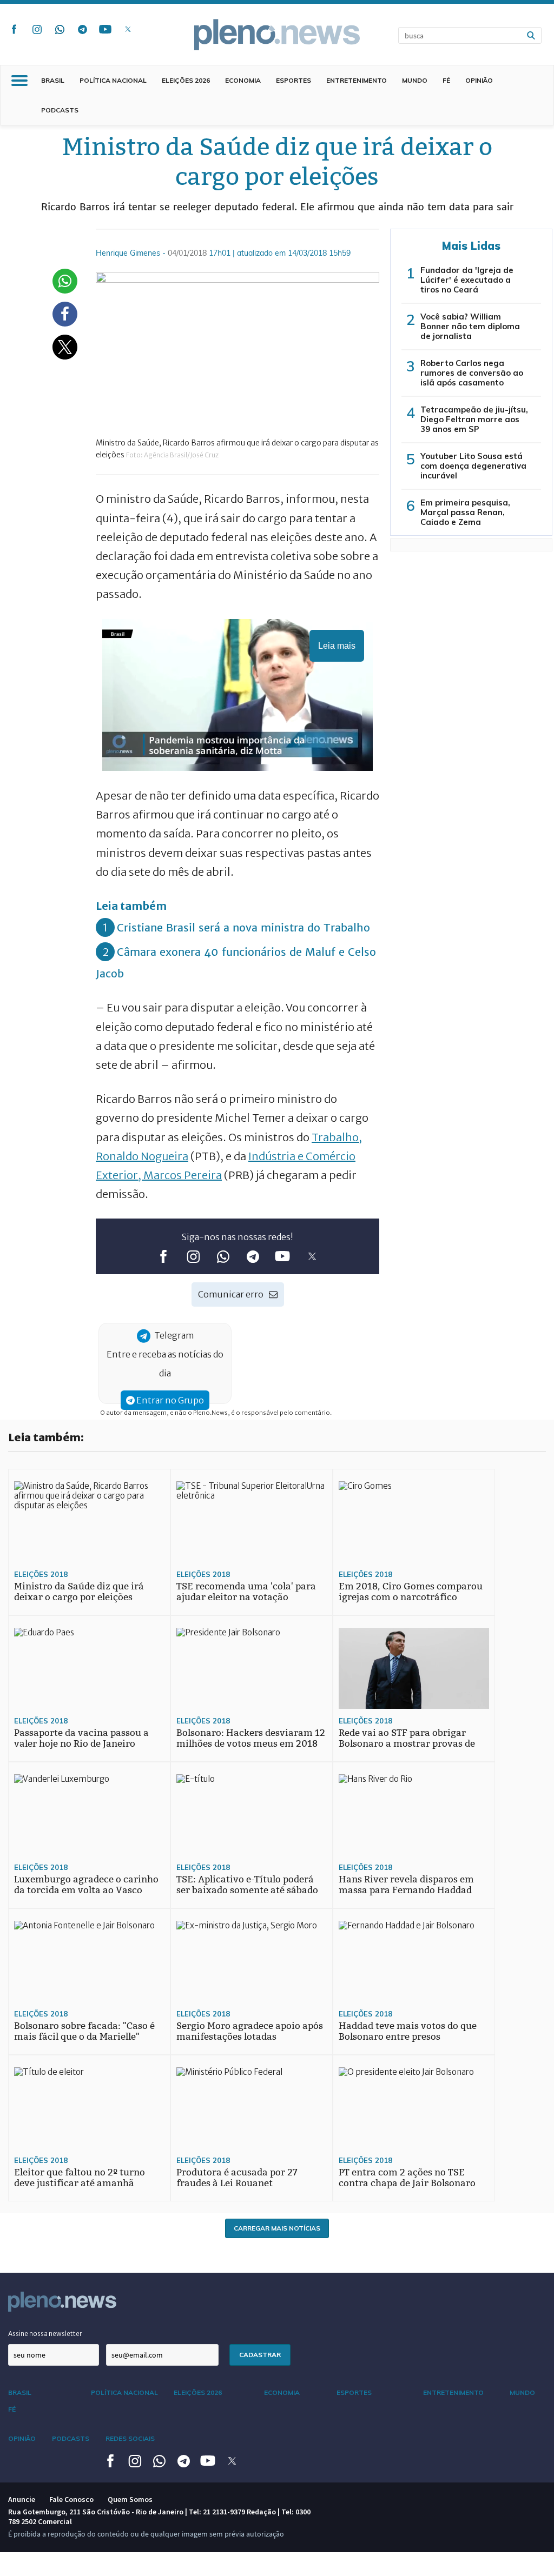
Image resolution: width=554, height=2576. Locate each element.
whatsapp (60, 29)
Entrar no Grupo (169, 1400)
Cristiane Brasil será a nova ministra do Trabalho (243, 927)
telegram (82, 29)
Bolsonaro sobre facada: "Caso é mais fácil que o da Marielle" (84, 2031)
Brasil (53, 80)
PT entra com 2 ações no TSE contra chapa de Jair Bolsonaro (407, 2178)
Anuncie (22, 2499)
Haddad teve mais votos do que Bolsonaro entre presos (408, 2031)
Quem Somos (130, 2499)
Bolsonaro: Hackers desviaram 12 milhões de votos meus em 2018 (251, 1738)
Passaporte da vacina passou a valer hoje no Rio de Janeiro (81, 1738)
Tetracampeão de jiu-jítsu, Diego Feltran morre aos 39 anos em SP (474, 419)
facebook (14, 29)
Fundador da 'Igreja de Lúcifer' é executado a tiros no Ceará (467, 280)
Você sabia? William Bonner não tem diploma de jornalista (470, 326)
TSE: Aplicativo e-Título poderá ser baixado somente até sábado (247, 1885)
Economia (243, 80)
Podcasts (60, 110)
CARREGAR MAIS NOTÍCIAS (277, 2228)
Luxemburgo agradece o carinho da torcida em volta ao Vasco (86, 1885)
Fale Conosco (71, 2499)
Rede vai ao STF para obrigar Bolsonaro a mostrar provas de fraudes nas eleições (407, 1744)
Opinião (479, 80)
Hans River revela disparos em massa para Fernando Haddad (406, 1885)
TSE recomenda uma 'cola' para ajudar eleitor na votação (246, 1592)
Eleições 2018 (41, 1574)
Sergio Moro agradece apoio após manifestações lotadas (250, 2031)
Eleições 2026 (186, 80)
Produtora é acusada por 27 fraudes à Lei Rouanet (237, 2178)
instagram (37, 29)
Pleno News (277, 35)
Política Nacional (113, 80)
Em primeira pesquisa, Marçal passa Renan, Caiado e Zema (465, 512)
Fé (446, 80)
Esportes (294, 80)
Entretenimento (357, 80)
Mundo (415, 80)
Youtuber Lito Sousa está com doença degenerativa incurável (473, 466)
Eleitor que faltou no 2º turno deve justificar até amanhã (80, 2178)
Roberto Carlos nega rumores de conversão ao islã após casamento (472, 373)
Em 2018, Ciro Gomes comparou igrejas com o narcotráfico (411, 1592)
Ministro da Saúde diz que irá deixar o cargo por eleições (79, 1592)
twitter (128, 29)
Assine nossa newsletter (45, 2334)
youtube (105, 29)
